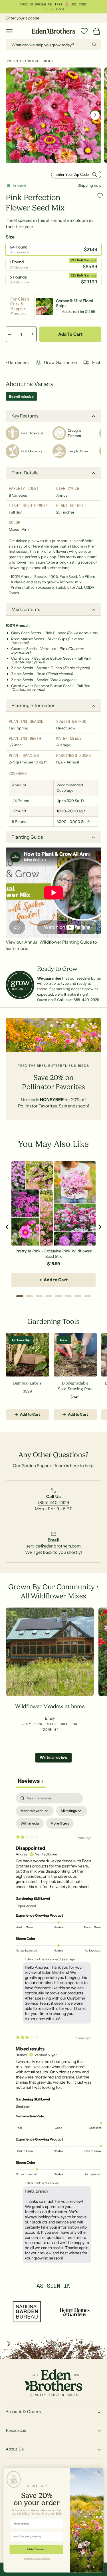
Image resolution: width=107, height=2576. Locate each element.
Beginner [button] (23, 2106)
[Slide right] (95, 115)
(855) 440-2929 (53, 1502)
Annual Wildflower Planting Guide (58, 942)
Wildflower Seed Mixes (35, 61)
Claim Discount (36, 2550)
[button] (9, 31)
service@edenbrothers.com (53, 1546)
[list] (53, 1502)
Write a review (53, 1757)
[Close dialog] (99, 2472)
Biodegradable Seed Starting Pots (75, 1386)
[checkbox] (30, 1823)
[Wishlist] (84, 31)
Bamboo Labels (27, 1383)
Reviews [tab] (31, 1781)
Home (9, 61)
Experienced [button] (26, 1906)
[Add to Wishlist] (100, 195)
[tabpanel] (53, 2029)
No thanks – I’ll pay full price (37, 2559)
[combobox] (53, 45)
